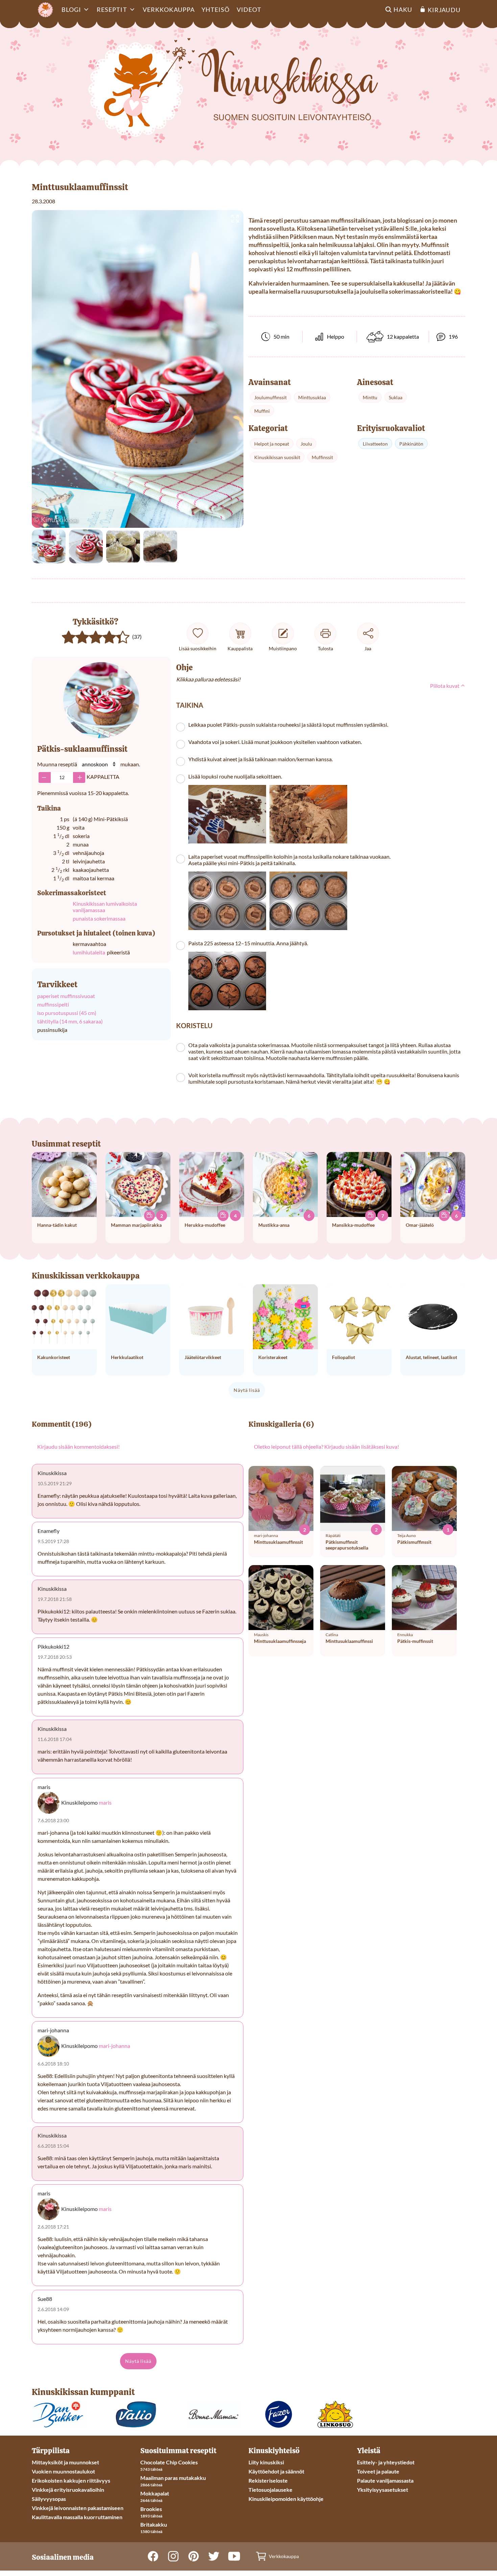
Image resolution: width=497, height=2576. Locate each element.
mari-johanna (114, 2046)
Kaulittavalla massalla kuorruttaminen (77, 2517)
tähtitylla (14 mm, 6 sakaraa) (70, 1021)
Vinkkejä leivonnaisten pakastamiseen (78, 2508)
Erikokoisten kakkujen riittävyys (71, 2480)
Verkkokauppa (169, 9)
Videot (249, 9)
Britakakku (154, 2524)
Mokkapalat (155, 2493)
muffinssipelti (53, 1004)
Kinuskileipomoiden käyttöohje (286, 2499)
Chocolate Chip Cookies (169, 2462)
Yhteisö (216, 9)
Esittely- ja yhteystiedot (386, 2462)
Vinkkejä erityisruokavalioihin (68, 2490)
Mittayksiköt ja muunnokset (65, 2462)
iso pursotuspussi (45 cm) (67, 1013)
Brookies (151, 2509)
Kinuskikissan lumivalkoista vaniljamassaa (105, 907)
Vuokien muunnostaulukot (63, 2471)
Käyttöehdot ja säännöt (276, 2471)
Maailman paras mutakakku (173, 2478)
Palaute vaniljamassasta (385, 2480)
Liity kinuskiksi (266, 2462)
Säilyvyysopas (49, 2499)
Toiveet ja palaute (378, 2471)
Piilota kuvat (445, 686)
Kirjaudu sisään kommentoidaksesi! (78, 1447)
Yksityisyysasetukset (383, 2490)
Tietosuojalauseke (270, 2490)
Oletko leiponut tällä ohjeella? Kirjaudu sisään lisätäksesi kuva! (326, 1447)
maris (105, 1802)
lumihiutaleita (89, 952)
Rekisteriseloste (268, 2480)
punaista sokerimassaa (99, 918)
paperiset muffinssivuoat (66, 996)
